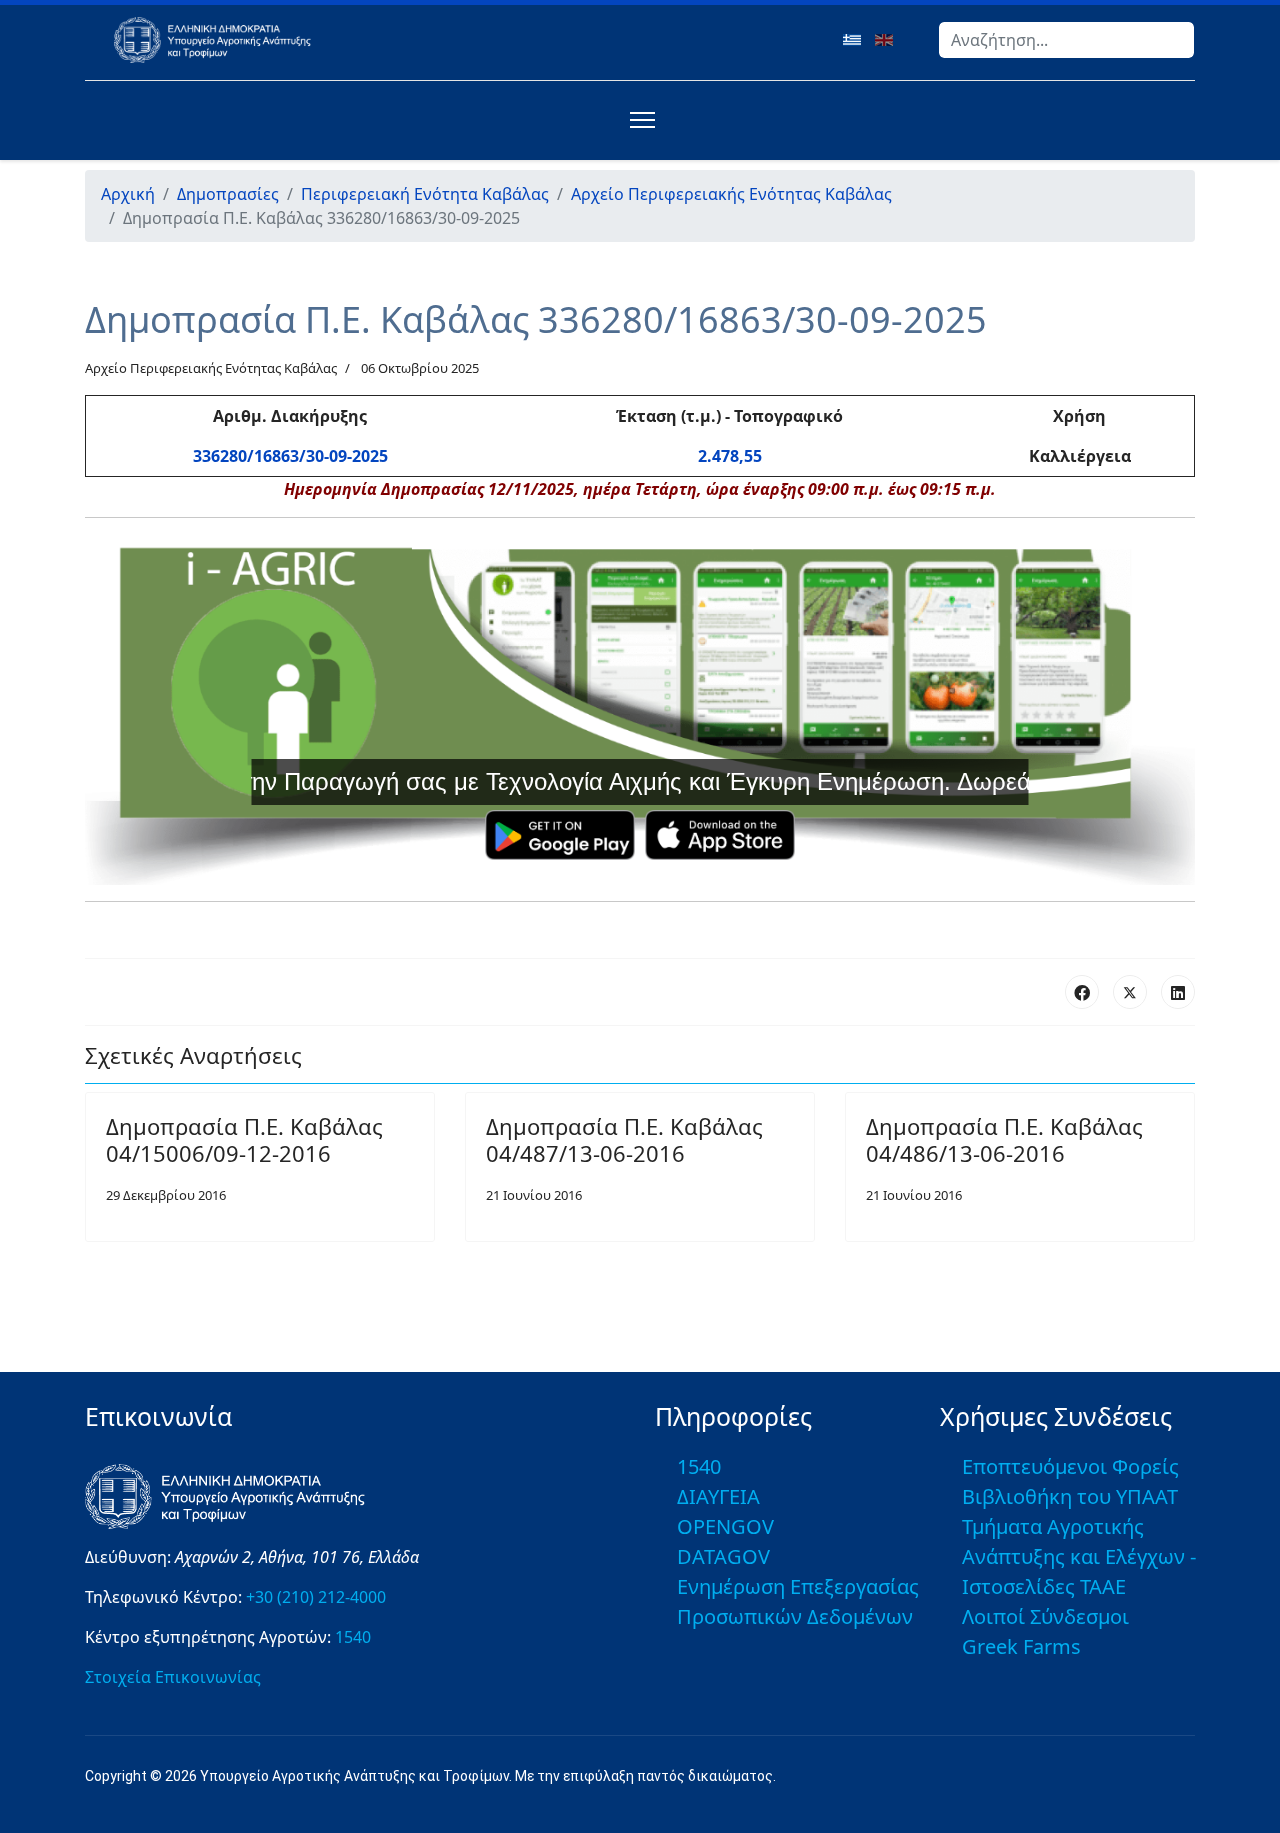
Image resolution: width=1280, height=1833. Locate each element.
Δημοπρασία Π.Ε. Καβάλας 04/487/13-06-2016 (624, 1139)
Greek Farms (1021, 1646)
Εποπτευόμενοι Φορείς (1070, 1466)
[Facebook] (1082, 992)
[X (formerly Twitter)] (1130, 992)
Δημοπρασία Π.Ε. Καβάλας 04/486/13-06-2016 (1004, 1139)
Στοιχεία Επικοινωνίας (173, 1677)
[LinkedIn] (1178, 992)
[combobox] (1066, 40)
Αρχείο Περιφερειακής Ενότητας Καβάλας (211, 368)
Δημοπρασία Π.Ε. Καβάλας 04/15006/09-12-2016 (244, 1139)
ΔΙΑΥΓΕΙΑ (718, 1496)
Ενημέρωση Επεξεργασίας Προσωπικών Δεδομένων (798, 1601)
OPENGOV (725, 1526)
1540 (353, 1637)
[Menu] (638, 120)
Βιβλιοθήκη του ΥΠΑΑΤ (1070, 1496)
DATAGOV (723, 1556)
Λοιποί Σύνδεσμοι (1045, 1616)
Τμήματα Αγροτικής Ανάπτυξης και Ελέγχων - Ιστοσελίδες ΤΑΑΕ (1079, 1556)
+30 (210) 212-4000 (316, 1597)
